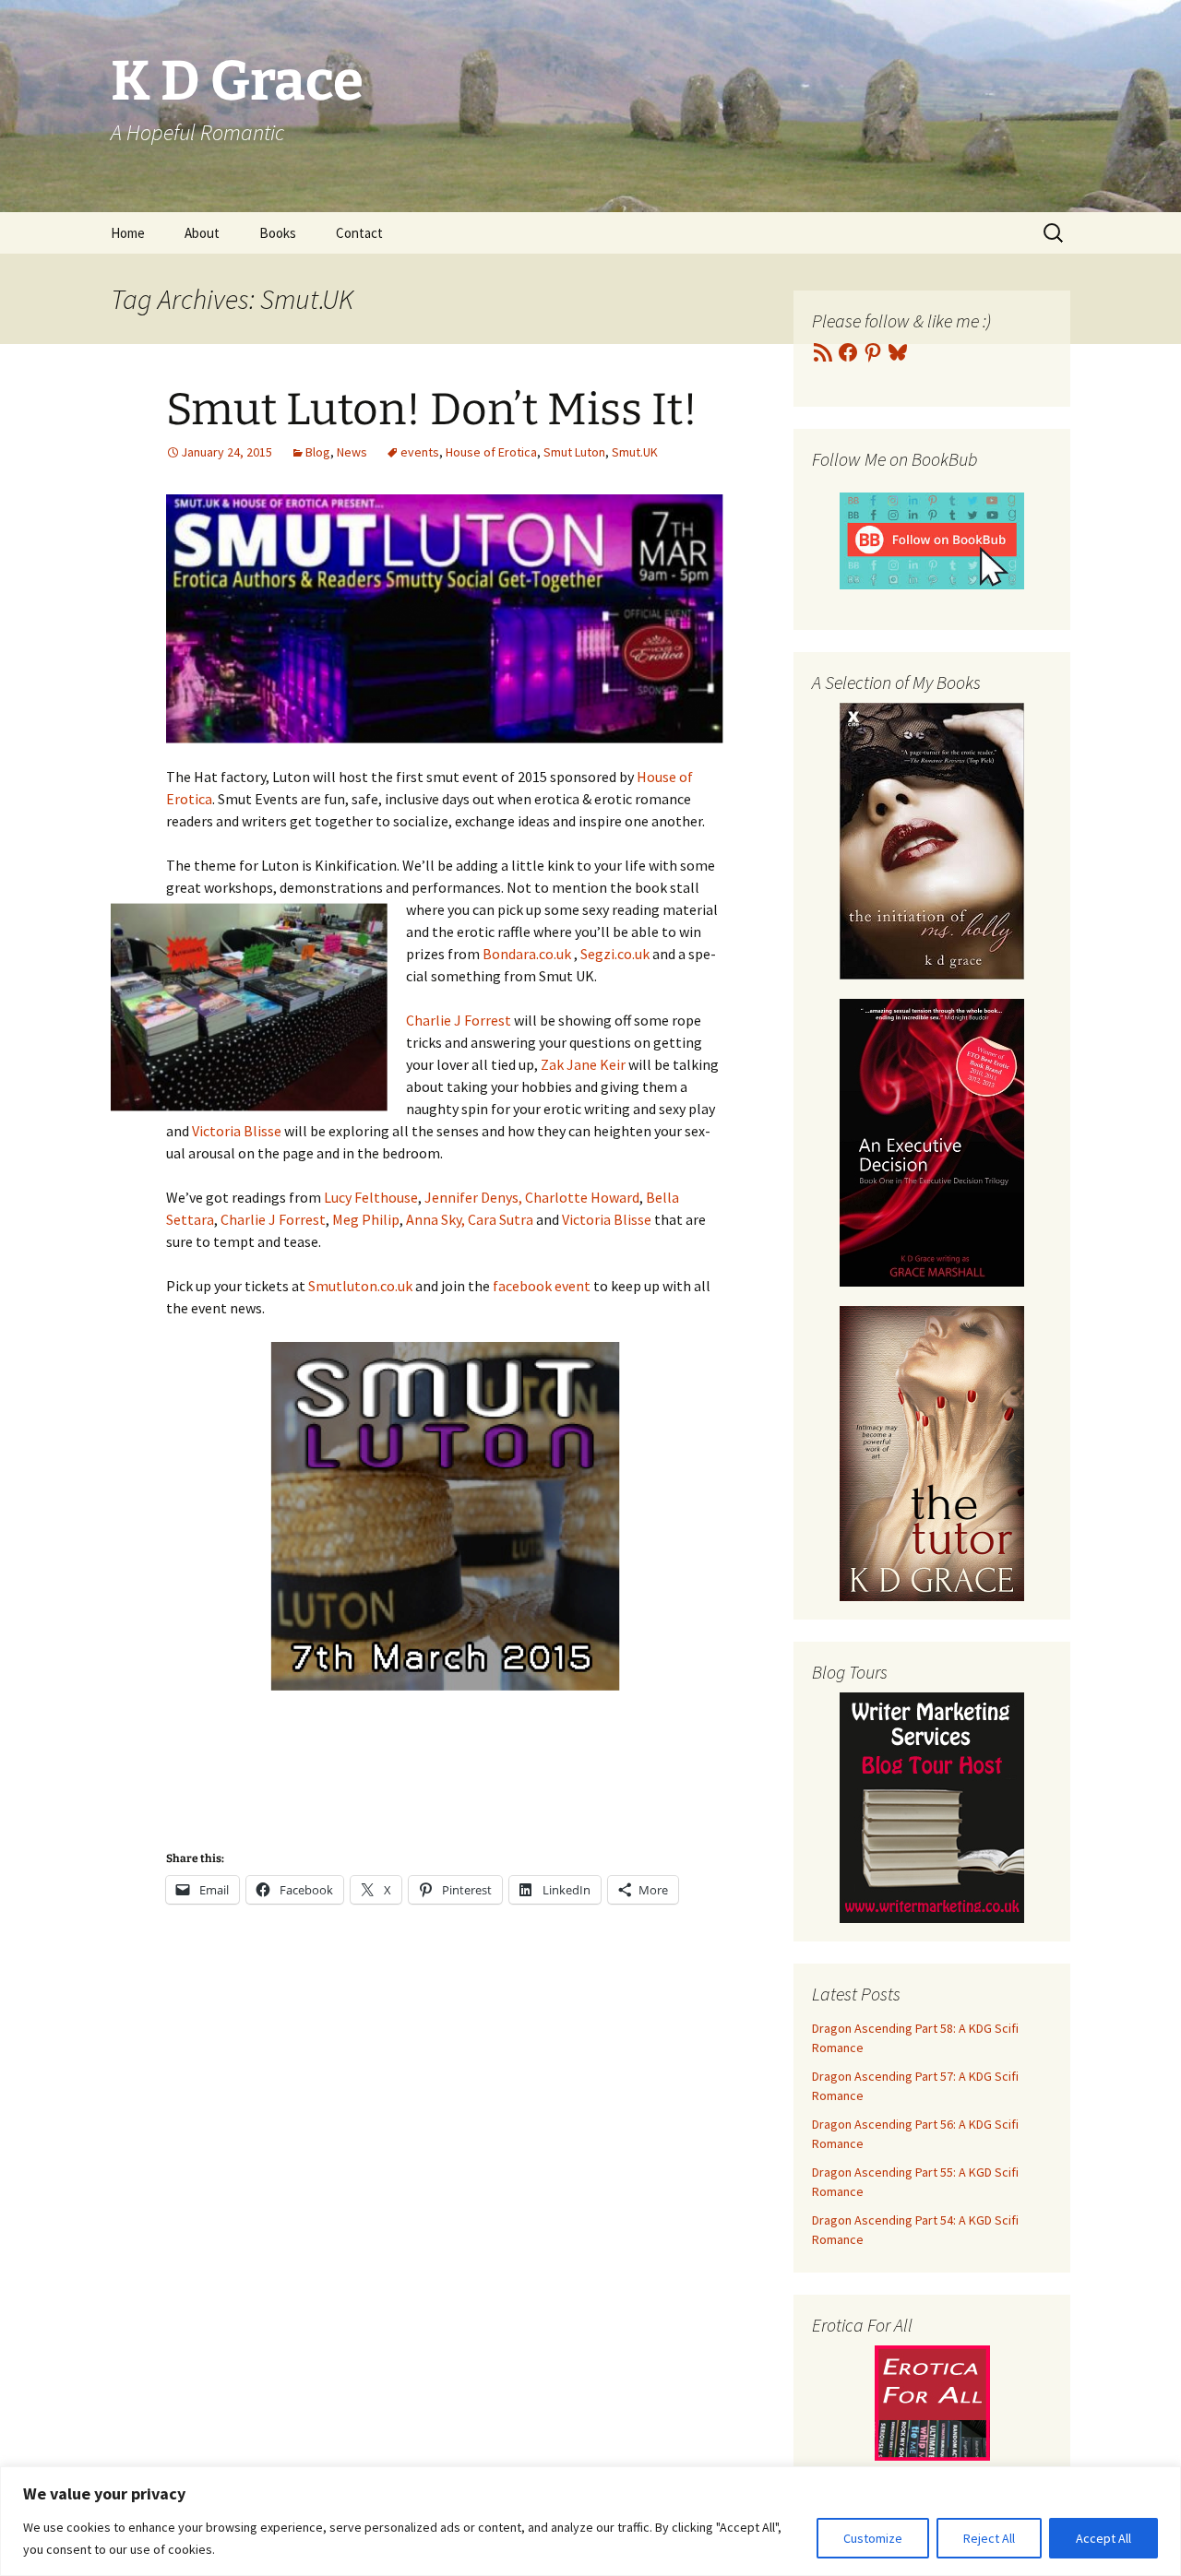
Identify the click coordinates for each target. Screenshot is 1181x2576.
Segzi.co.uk (615, 954)
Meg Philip (366, 1219)
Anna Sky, (435, 1219)
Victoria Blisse (237, 1131)
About (202, 233)
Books (278, 233)
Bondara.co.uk (527, 954)
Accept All (1103, 2538)
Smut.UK (635, 452)
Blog (318, 452)
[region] (590, 2521)
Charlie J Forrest (459, 1020)
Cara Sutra (501, 1219)
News (352, 452)
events (420, 452)
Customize (873, 2538)
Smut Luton (574, 452)
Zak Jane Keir (583, 1064)
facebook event (542, 1286)
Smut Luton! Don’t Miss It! (432, 410)
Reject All (989, 2538)
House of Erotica (491, 452)
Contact (359, 233)
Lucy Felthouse (371, 1197)
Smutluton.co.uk (360, 1286)
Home (128, 233)
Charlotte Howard (582, 1197)
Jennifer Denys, (473, 1197)
